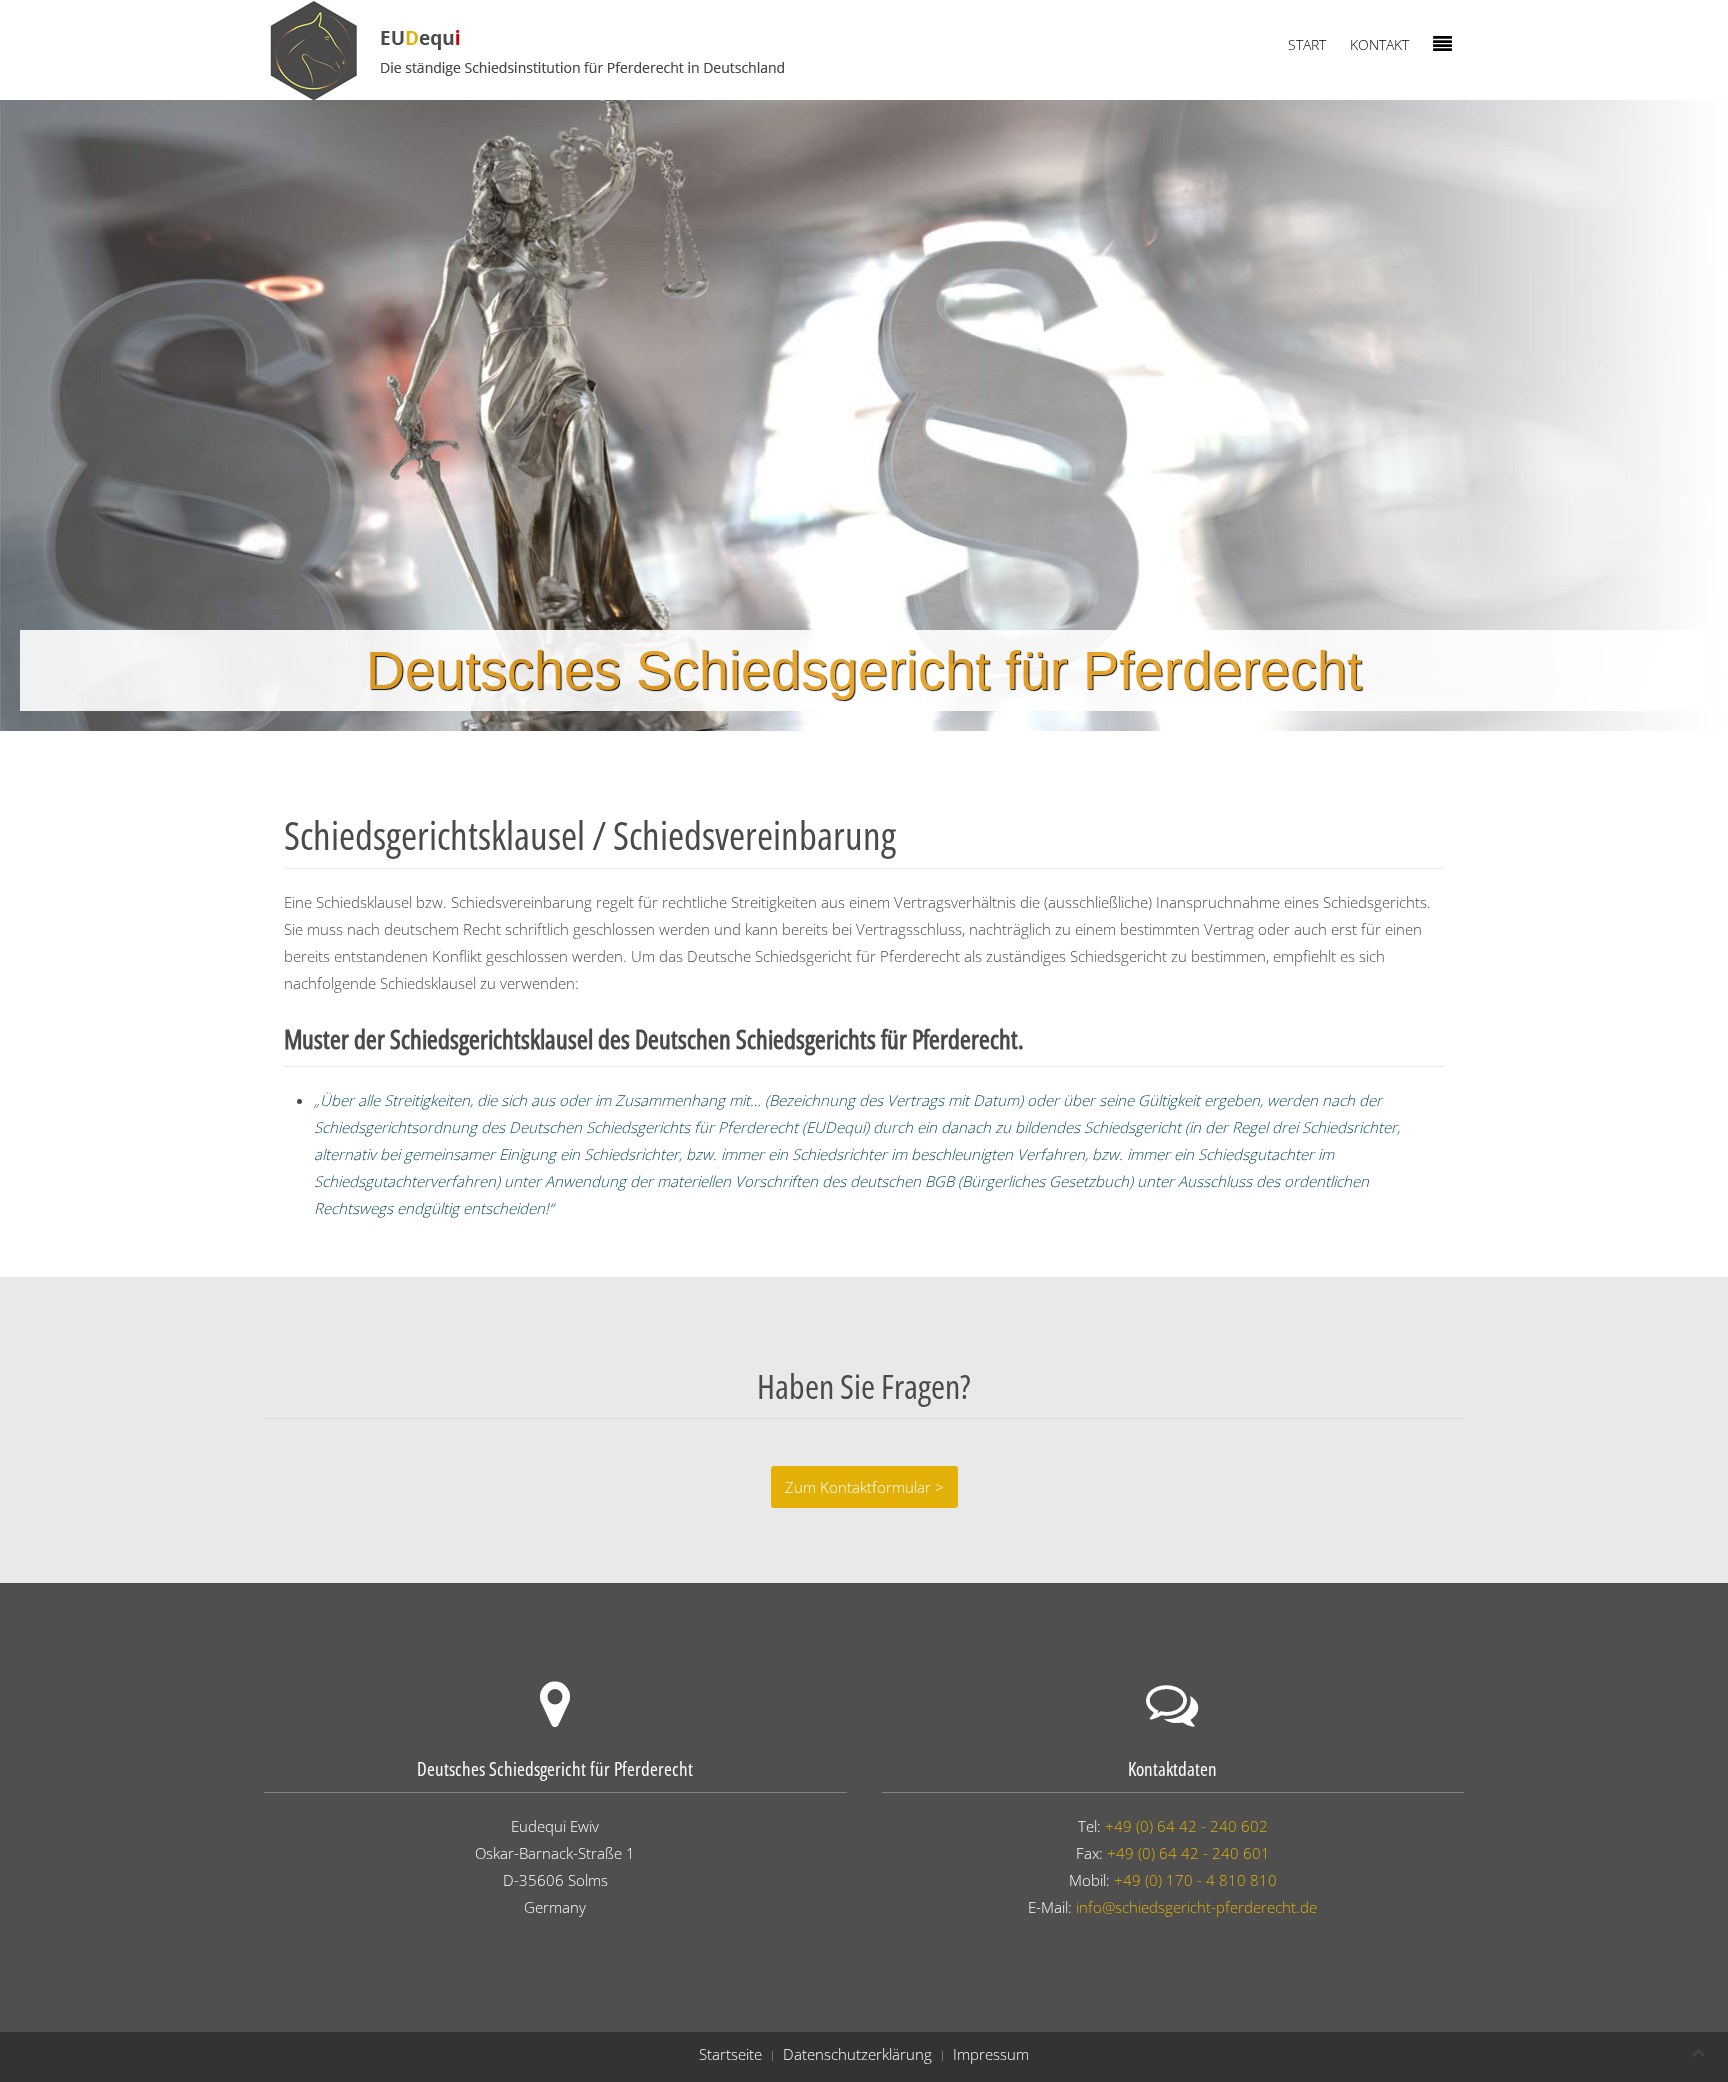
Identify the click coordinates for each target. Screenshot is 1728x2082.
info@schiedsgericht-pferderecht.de (1196, 1907)
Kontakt (1379, 44)
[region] (864, 415)
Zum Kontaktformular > (864, 1487)
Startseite (730, 2054)
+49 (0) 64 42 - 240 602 (1186, 1826)
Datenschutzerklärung (857, 2054)
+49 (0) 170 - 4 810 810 (1195, 1880)
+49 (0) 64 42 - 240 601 (1188, 1853)
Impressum (991, 2054)
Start (1307, 44)
